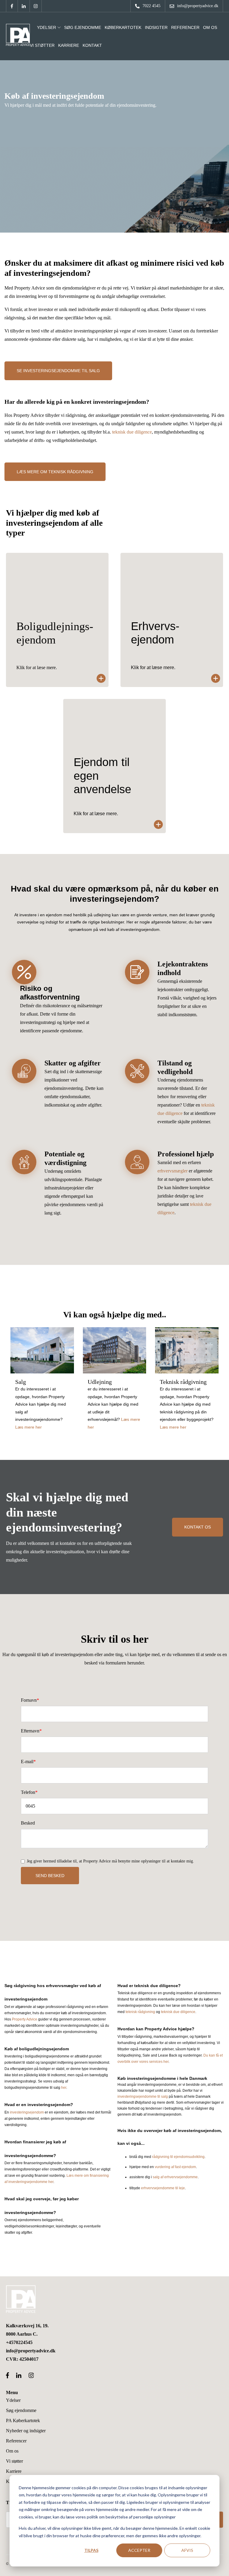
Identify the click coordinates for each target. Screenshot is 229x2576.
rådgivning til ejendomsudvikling (178, 2157)
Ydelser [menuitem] (13, 2400)
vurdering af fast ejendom (175, 2167)
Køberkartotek (123, 27)
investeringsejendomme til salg (143, 2097)
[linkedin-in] (24, 6)
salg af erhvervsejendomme (175, 2177)
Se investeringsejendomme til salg (58, 371)
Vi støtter (42, 45)
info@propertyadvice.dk (31, 2351)
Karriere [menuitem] (14, 2471)
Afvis (187, 2550)
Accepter (139, 2550)
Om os (210, 27)
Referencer (185, 27)
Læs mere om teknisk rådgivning (55, 472)
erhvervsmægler (172, 1171)
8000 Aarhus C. (22, 2334)
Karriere (69, 45)
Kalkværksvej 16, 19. (27, 2326)
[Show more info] (57, 620)
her (64, 2088)
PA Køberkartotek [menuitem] (23, 2420)
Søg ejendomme (83, 27)
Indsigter (156, 27)
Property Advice (25, 2019)
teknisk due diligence (132, 432)
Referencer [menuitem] (16, 2441)
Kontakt (92, 45)
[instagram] (36, 6)
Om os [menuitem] (12, 2451)
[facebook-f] (12, 6)
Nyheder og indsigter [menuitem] (26, 2431)
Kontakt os (198, 1527)
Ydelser (47, 27)
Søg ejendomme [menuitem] (21, 2410)
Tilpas (91, 2550)
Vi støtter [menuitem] (14, 2461)
